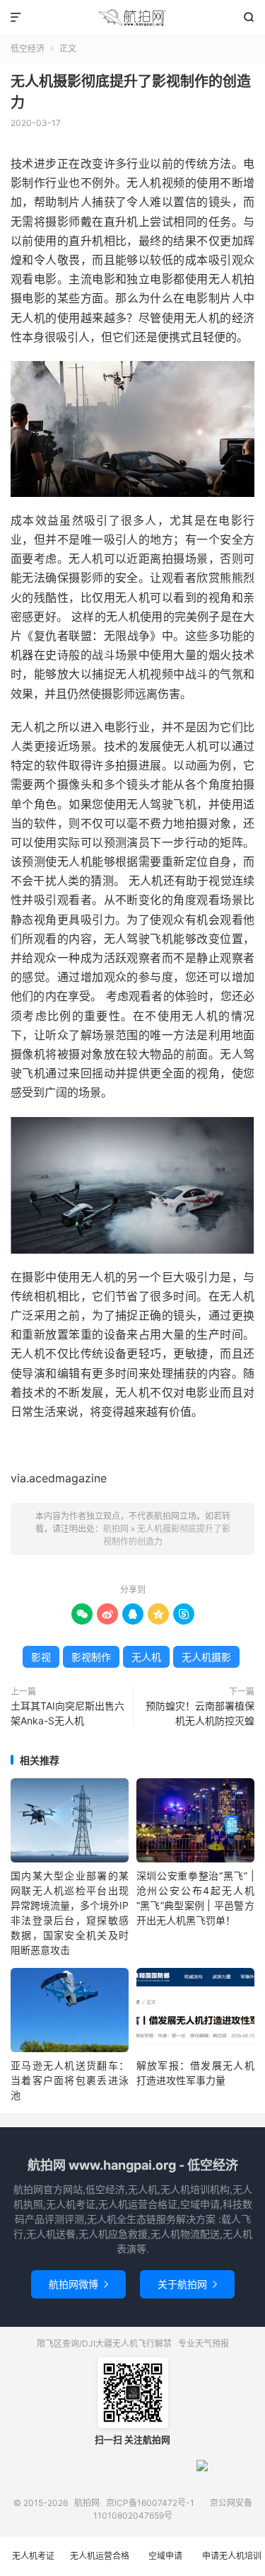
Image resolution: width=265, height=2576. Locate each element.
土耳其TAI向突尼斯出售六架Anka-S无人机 (67, 1713)
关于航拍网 (187, 2284)
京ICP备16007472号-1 (150, 2503)
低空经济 (28, 48)
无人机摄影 (206, 1657)
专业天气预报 (204, 2343)
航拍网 (132, 18)
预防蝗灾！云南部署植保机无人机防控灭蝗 (200, 1713)
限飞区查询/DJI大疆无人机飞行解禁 (104, 2343)
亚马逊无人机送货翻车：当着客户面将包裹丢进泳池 (70, 2080)
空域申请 (165, 2556)
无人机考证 (33, 2556)
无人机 (146, 1657)
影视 (41, 1657)
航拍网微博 (78, 2284)
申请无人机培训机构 (232, 2563)
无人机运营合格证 (100, 2563)
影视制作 (91, 1657)
